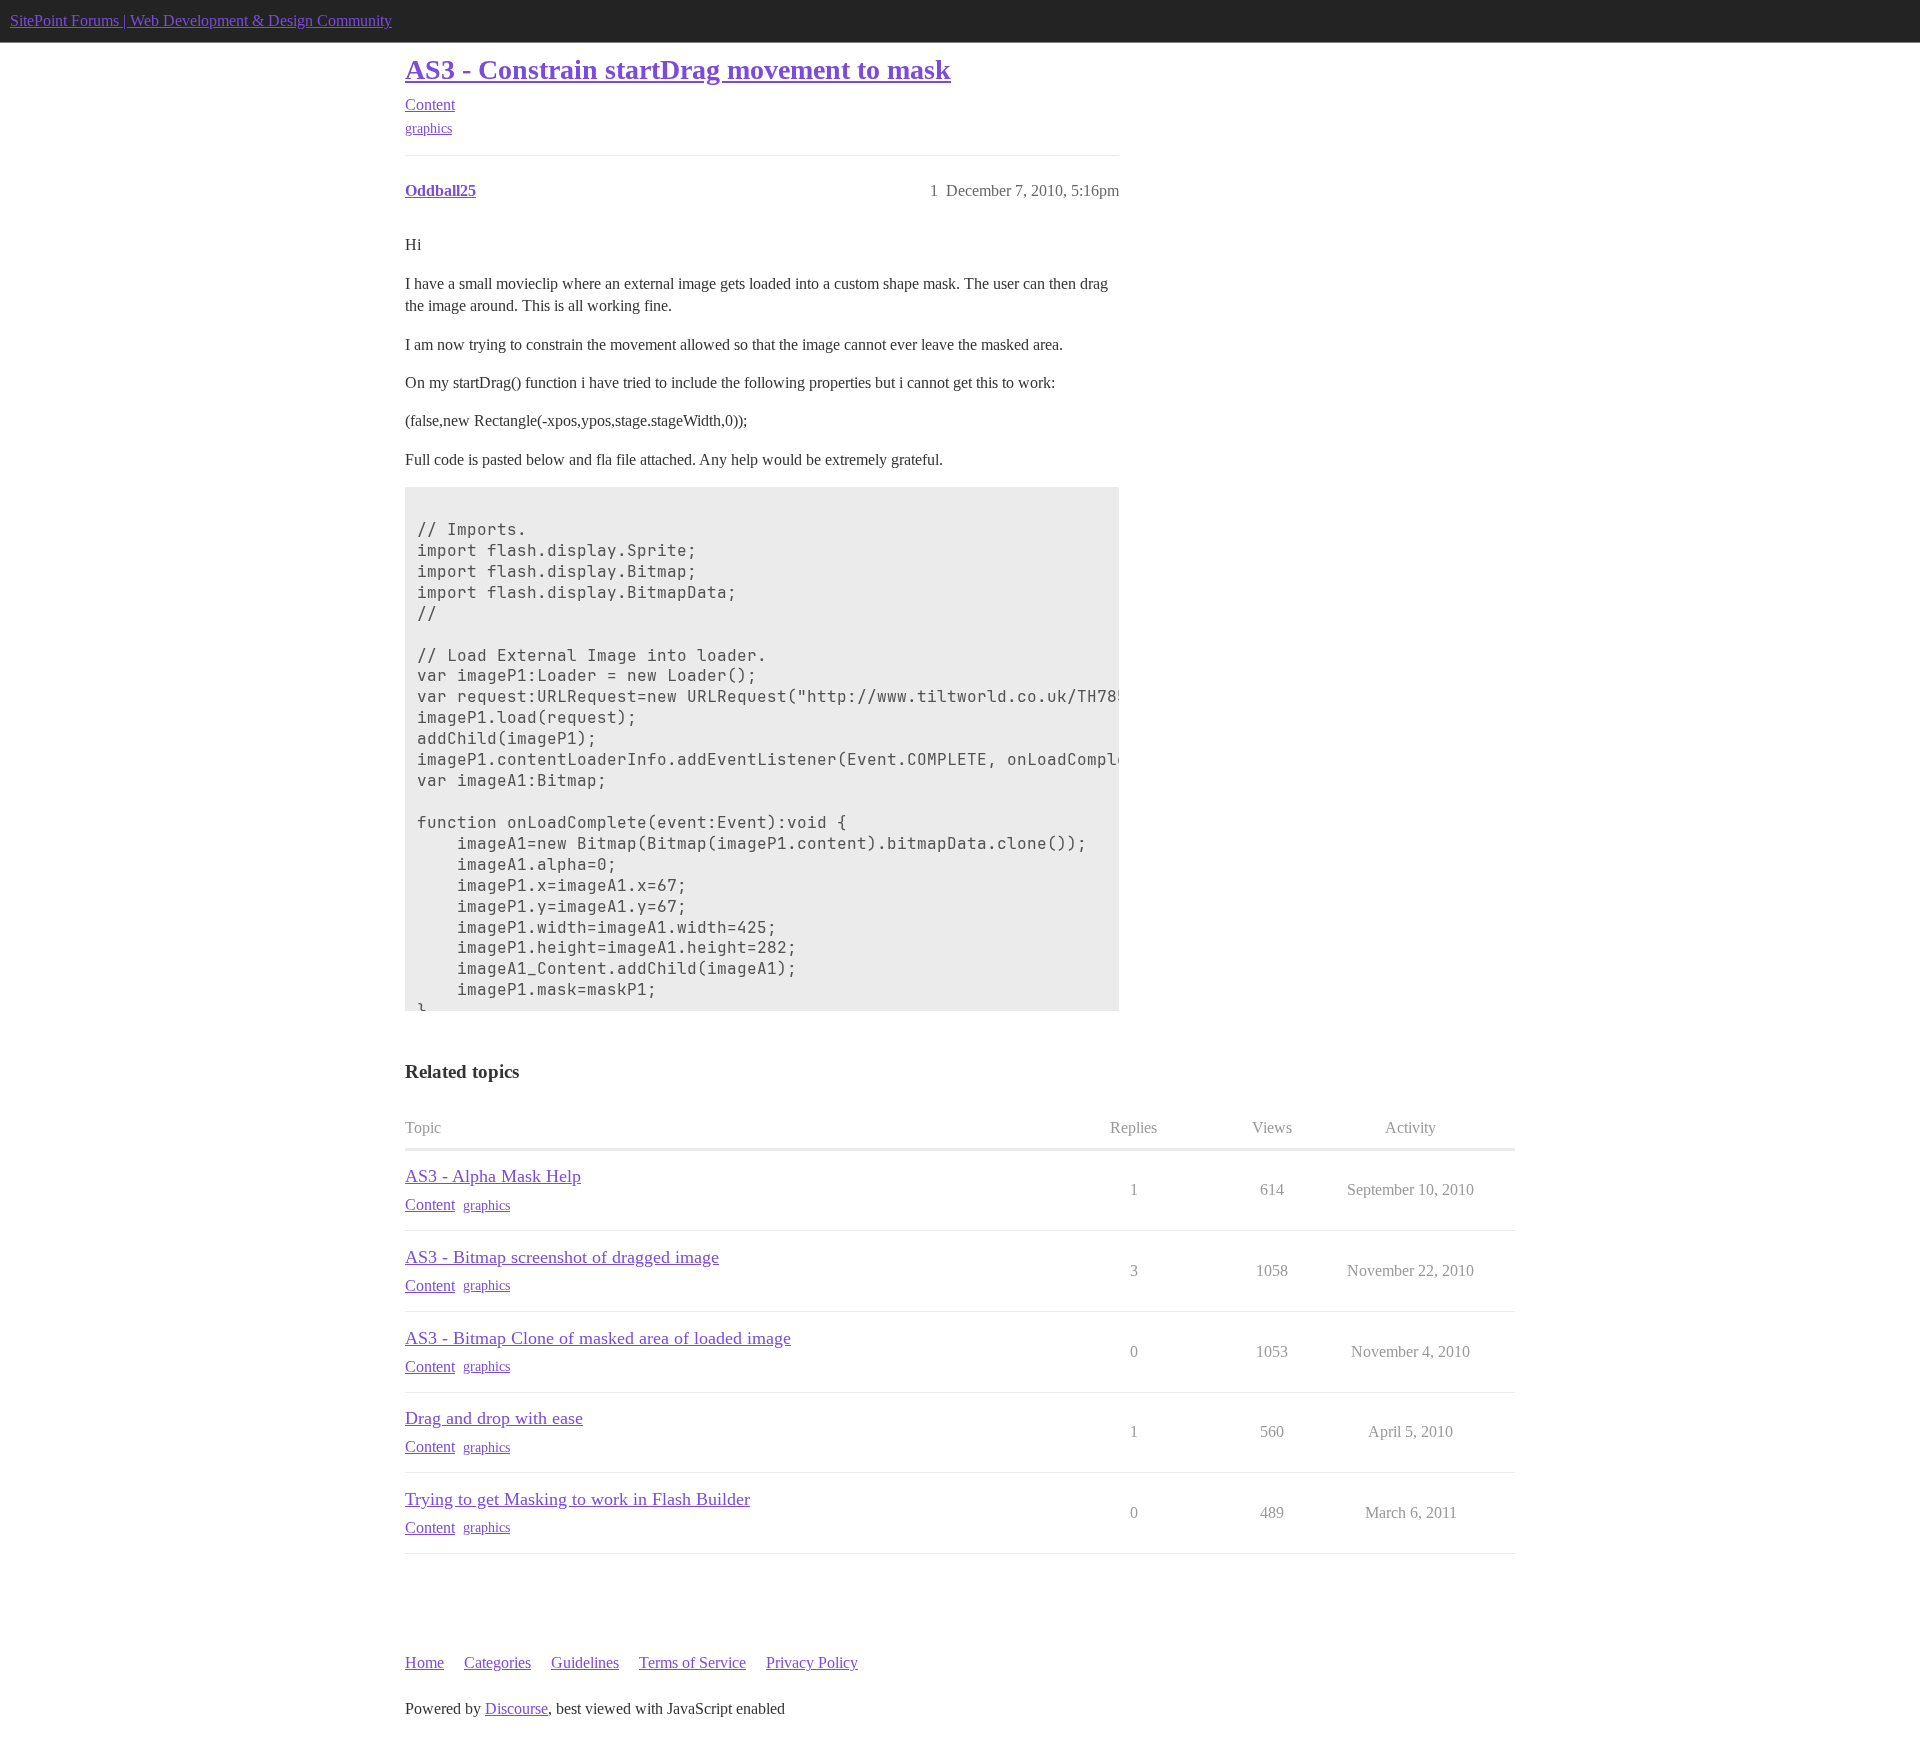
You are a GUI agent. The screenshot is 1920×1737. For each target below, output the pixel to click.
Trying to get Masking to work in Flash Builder (577, 1499)
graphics (428, 128)
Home (424, 1662)
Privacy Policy (812, 1662)
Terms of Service (692, 1662)
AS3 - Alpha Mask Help (493, 1176)
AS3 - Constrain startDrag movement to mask (678, 69)
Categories (497, 1662)
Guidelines (585, 1662)
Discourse (516, 1708)
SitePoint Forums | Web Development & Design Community (201, 20)
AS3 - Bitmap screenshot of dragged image (562, 1257)
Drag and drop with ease (494, 1418)
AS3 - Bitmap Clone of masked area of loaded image (598, 1338)
